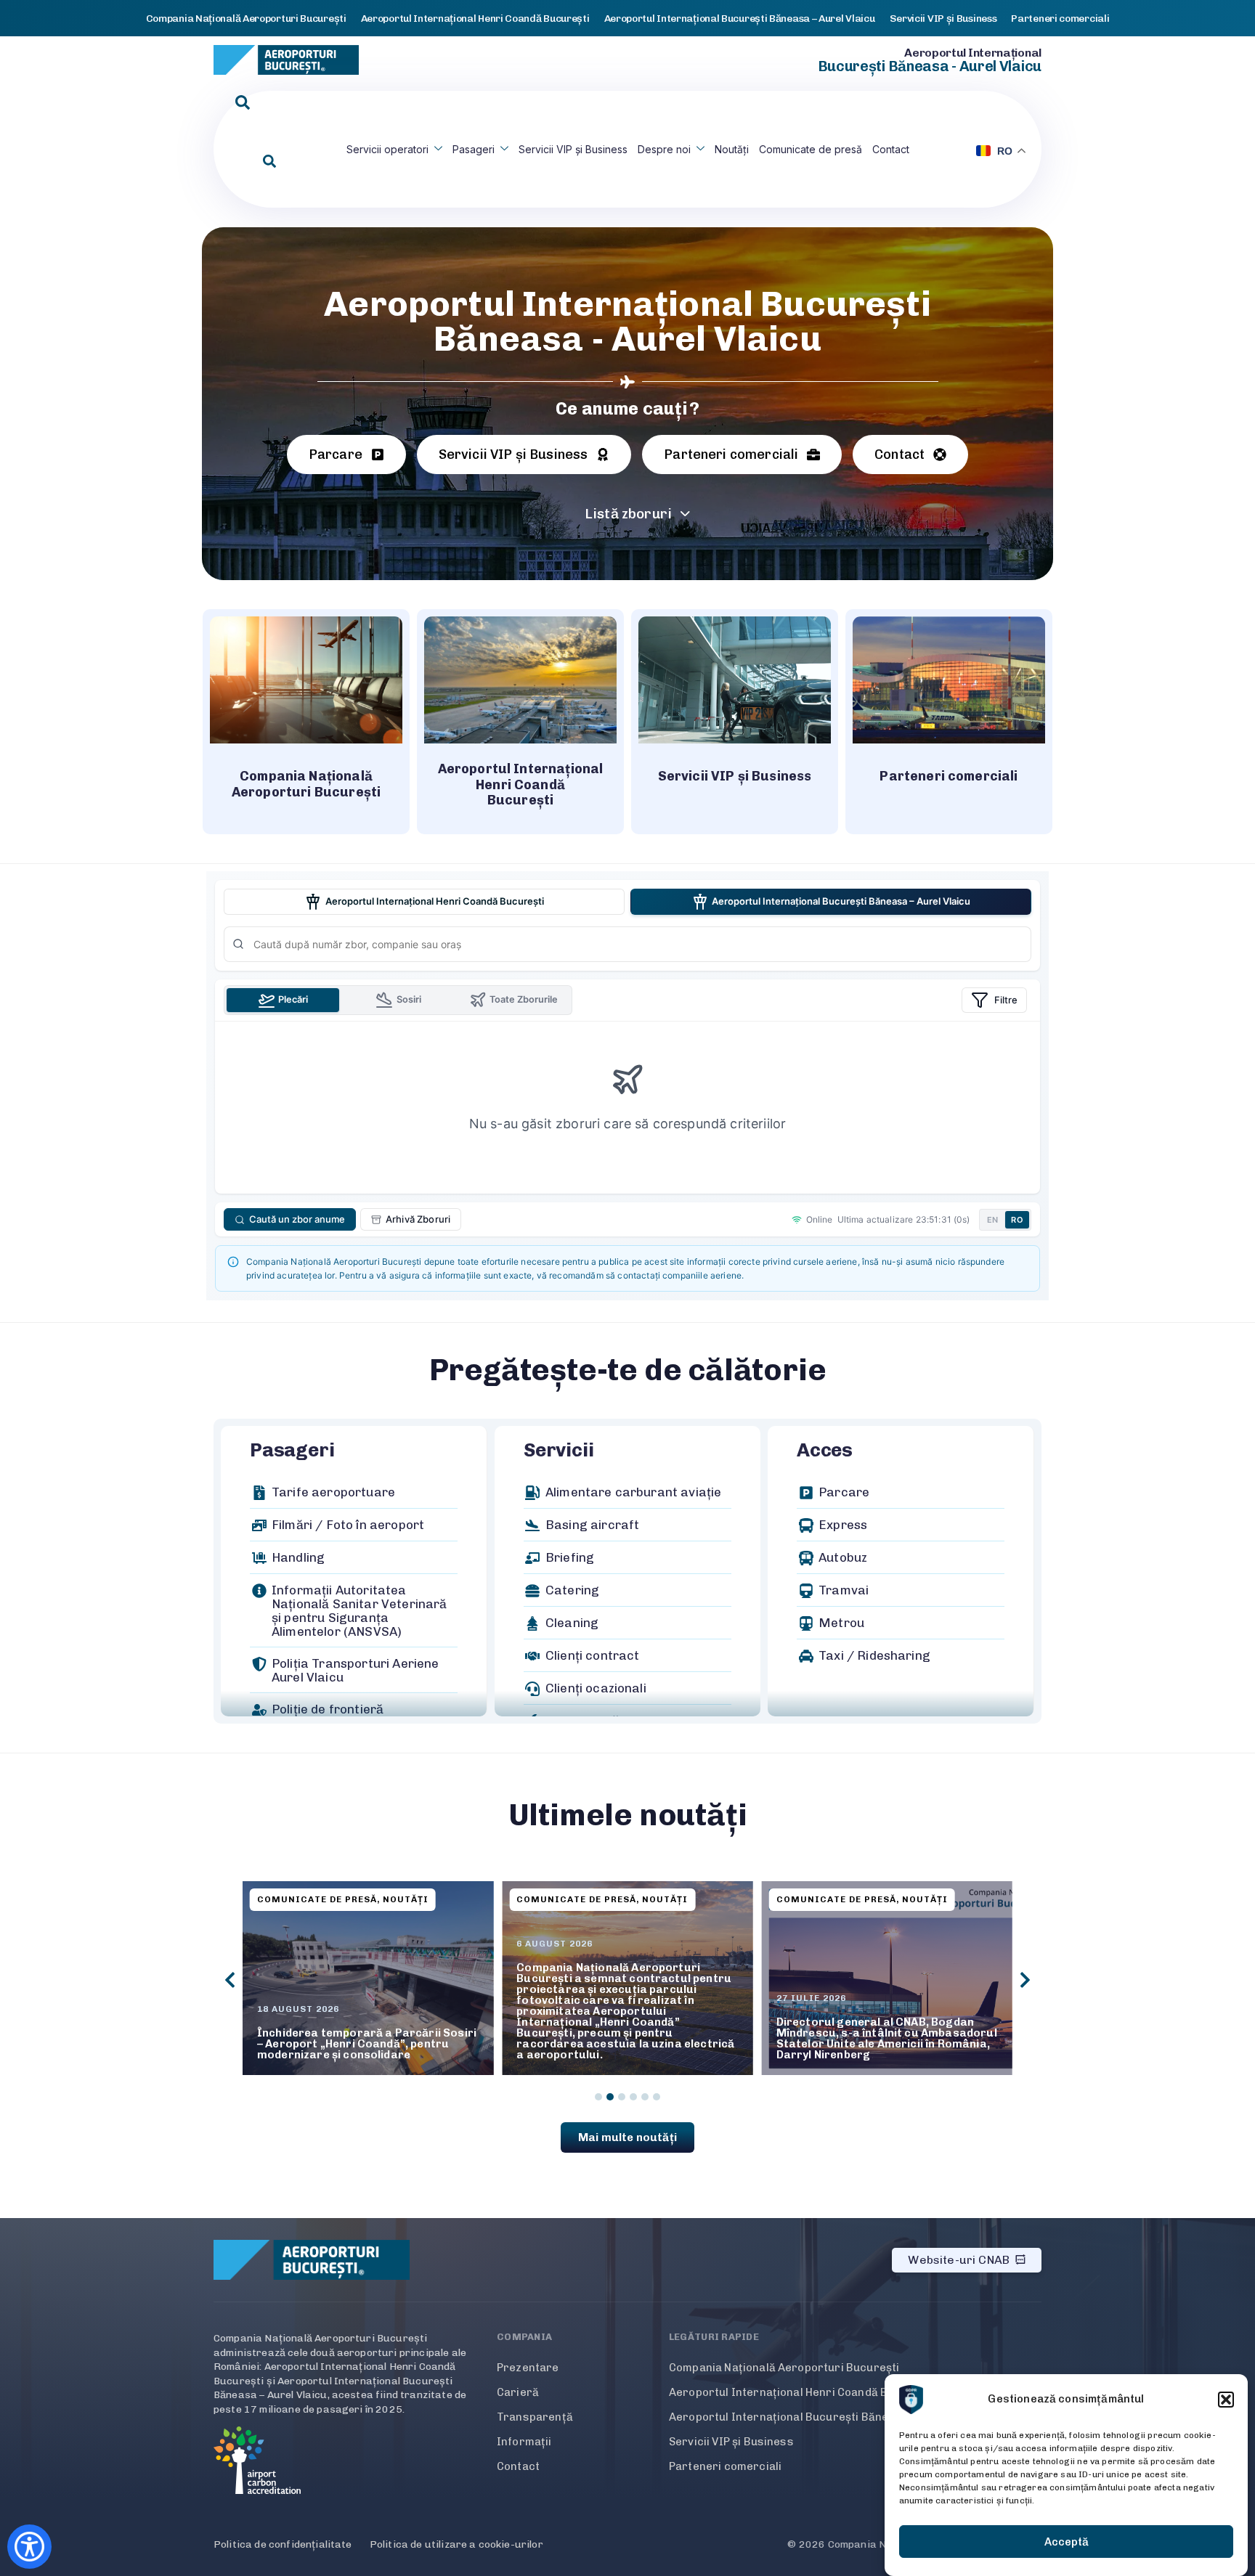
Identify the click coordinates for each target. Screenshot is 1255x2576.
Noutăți (732, 149)
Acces (825, 1450)
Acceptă (1067, 2542)
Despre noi (664, 149)
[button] (1226, 2400)
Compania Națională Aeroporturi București (784, 2368)
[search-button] (269, 162)
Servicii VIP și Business (573, 149)
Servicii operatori (387, 149)
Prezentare (528, 2368)
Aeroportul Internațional (973, 53)
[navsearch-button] (243, 103)
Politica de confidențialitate (283, 2544)
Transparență (535, 2417)
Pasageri (474, 149)
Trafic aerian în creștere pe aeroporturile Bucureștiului (855, 2049)
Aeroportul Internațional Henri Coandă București (801, 2392)
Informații (524, 2442)
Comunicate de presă (811, 149)
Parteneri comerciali (725, 2466)
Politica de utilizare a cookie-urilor (456, 2544)
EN (993, 1220)
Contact (891, 149)
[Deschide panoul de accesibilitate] (29, 2547)
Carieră (518, 2392)
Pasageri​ (292, 1450)
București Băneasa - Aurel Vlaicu (930, 66)
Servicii (559, 1450)
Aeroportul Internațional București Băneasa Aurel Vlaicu (822, 2417)
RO (1017, 1220)
